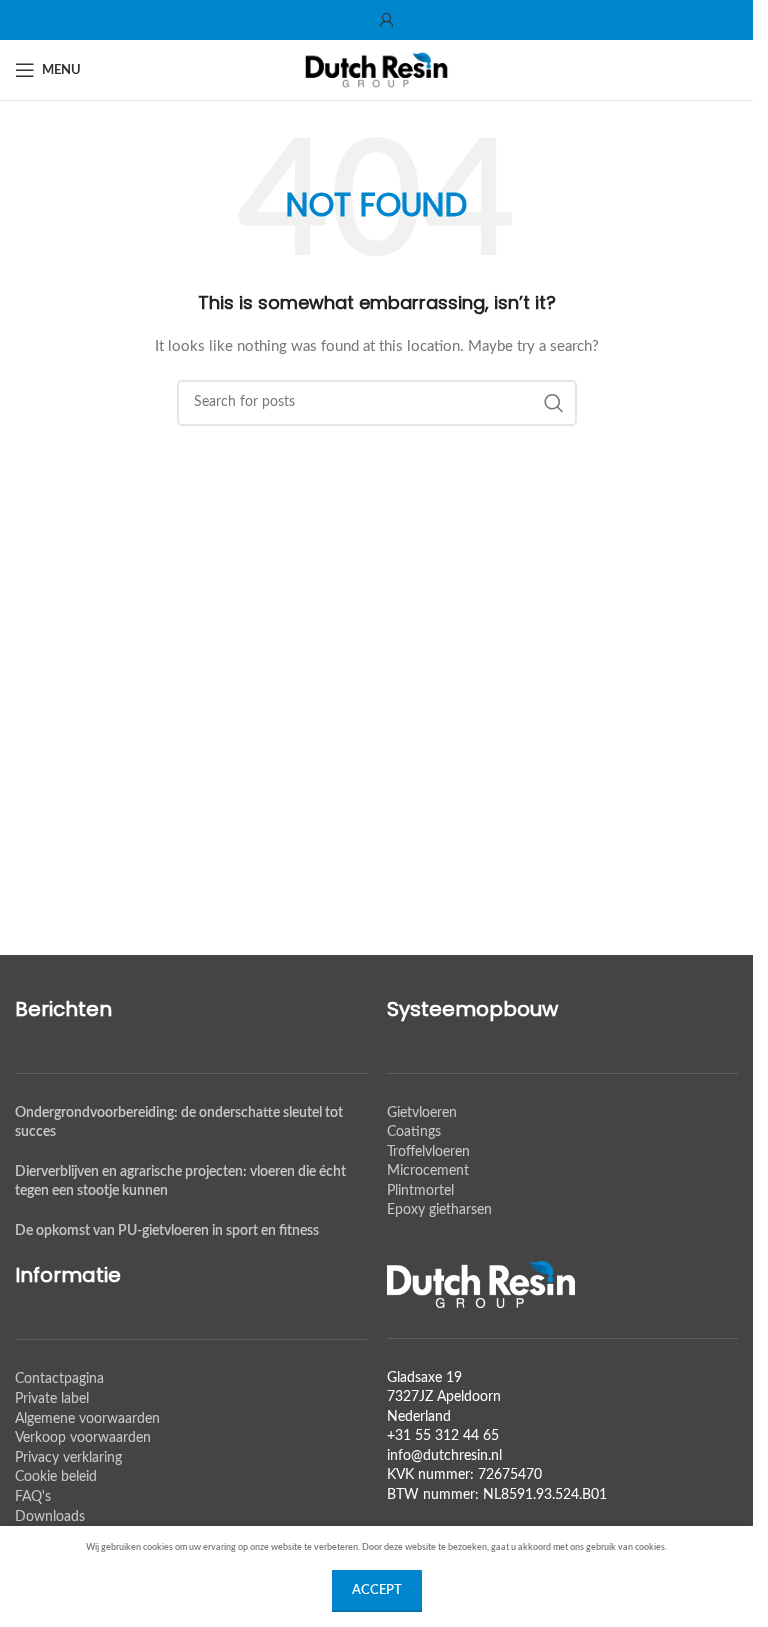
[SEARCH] (554, 403)
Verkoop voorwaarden (83, 1438)
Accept (377, 1590)
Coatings (414, 1132)
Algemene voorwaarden (87, 1419)
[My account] (387, 20)
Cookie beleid (56, 1477)
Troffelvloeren (428, 1152)
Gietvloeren (422, 1113)
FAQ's (33, 1497)
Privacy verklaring (68, 1458)
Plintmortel (420, 1191)
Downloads (50, 1517)
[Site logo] (377, 70)
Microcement (428, 1171)
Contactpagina (59, 1379)
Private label (52, 1399)
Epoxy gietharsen (439, 1210)
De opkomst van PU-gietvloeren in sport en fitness (167, 1231)
